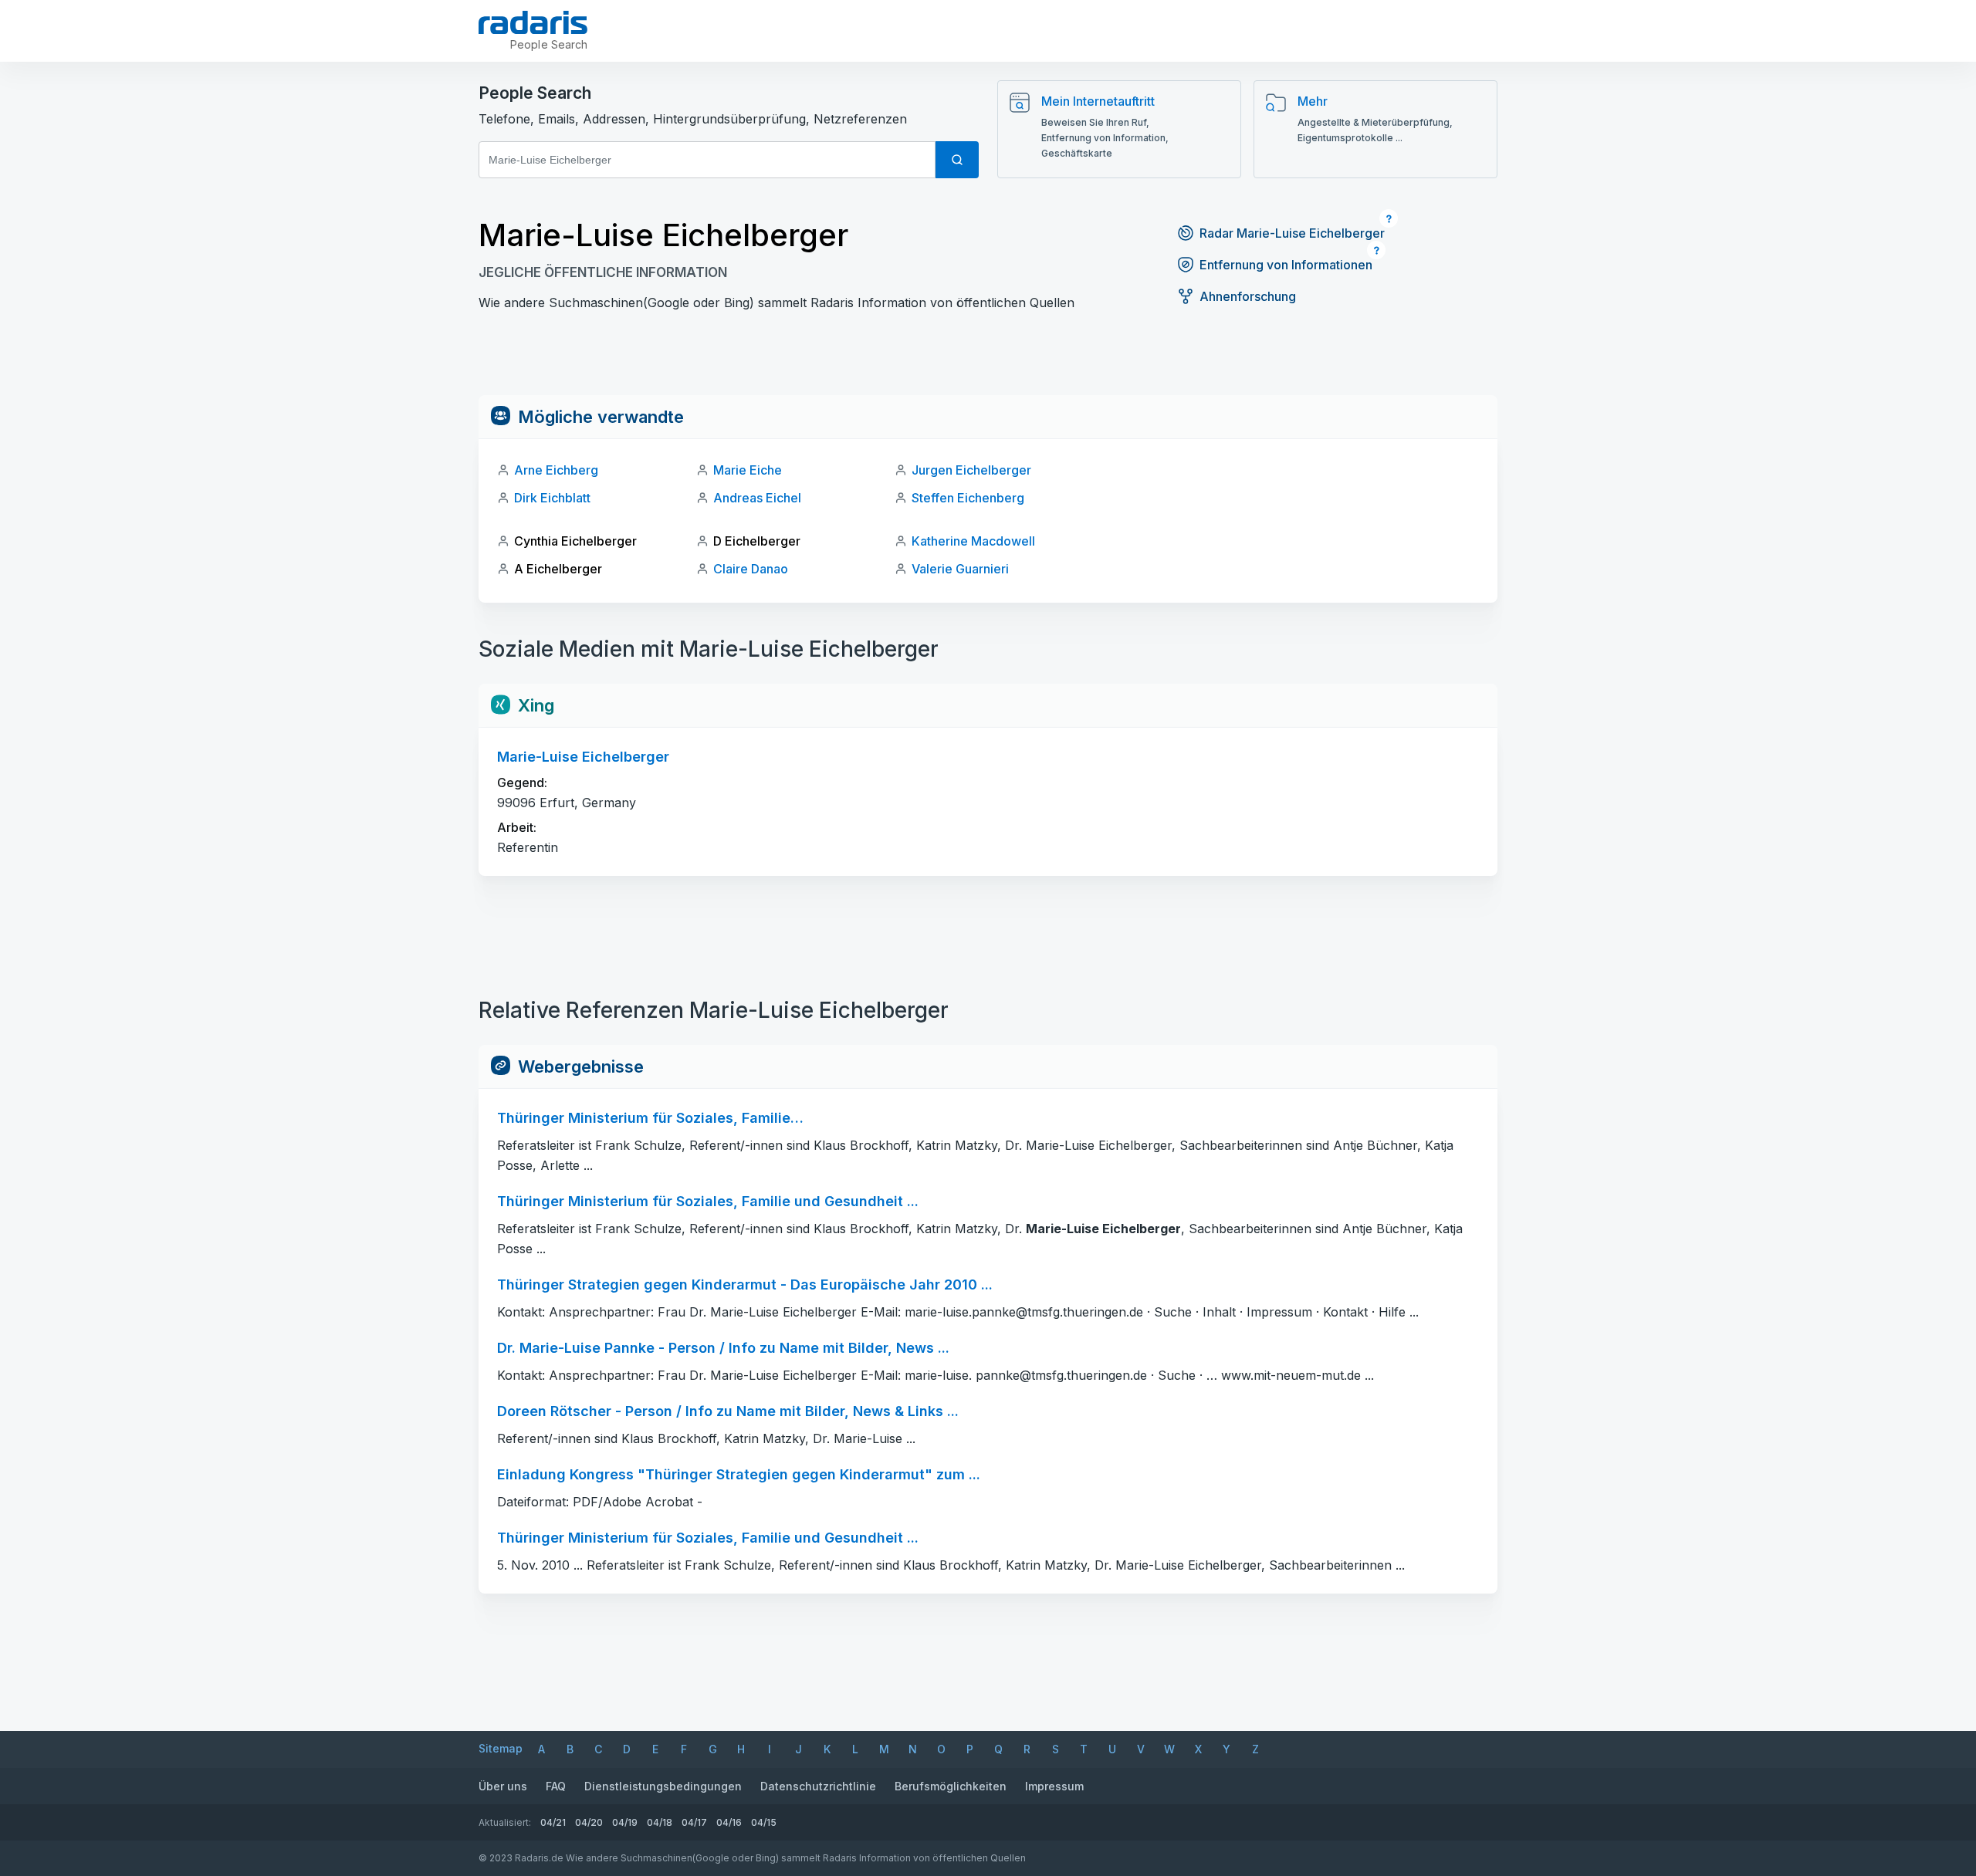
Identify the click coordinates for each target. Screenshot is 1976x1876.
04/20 (589, 1822)
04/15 (764, 1822)
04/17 (694, 1822)
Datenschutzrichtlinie (818, 1786)
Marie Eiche (748, 470)
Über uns (503, 1786)
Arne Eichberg (556, 470)
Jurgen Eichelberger (971, 470)
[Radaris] (533, 22)
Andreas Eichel (757, 498)
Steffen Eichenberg (968, 498)
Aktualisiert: (505, 1822)
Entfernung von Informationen (1286, 265)
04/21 (553, 1822)
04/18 (660, 1822)
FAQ (556, 1786)
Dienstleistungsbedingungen (663, 1786)
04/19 (625, 1822)
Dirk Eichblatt (552, 498)
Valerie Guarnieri (960, 569)
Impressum (1054, 1786)
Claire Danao (751, 569)
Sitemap (501, 1748)
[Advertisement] (988, 360)
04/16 (729, 1822)
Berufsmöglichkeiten (951, 1786)
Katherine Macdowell (973, 541)
